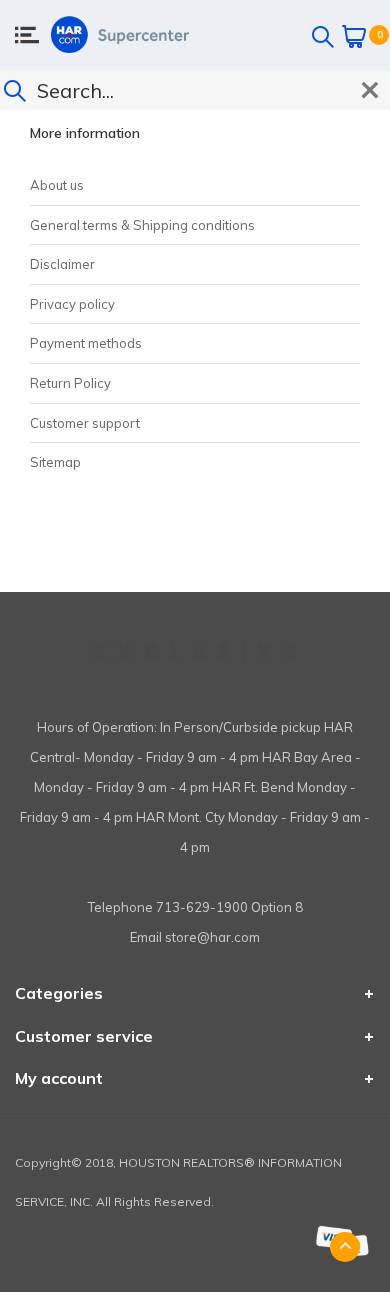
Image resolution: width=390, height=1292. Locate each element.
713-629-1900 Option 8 (229, 907)
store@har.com (212, 937)
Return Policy (70, 383)
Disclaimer (62, 264)
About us (57, 185)
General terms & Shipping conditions (142, 225)
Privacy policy (72, 304)
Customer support (85, 423)
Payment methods (86, 343)
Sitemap (55, 462)
